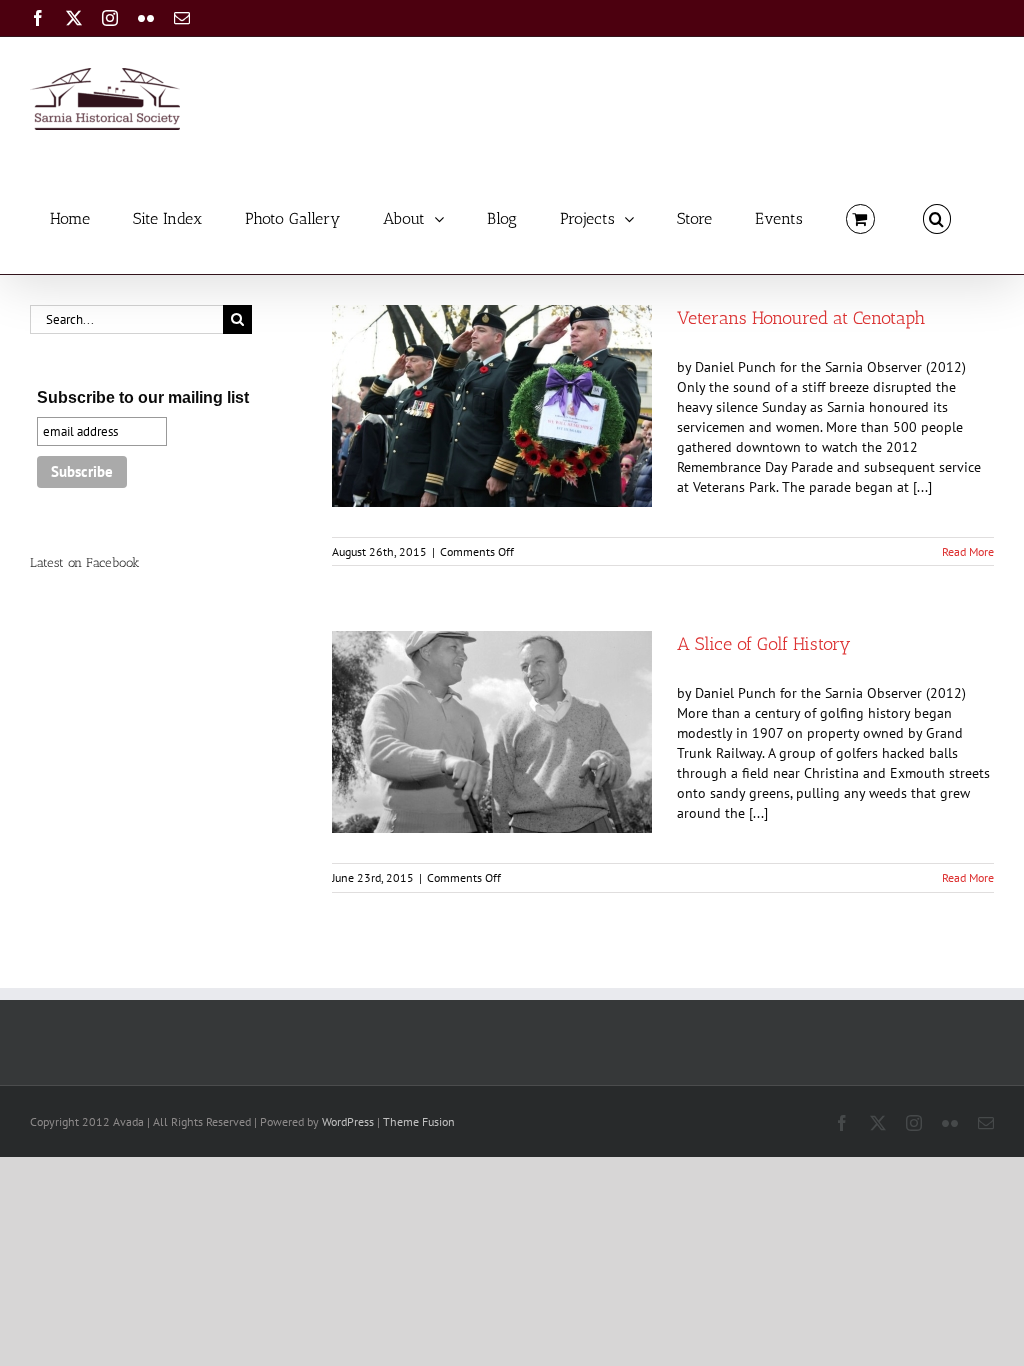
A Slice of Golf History (764, 644)
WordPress (348, 1121)
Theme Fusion (419, 1121)
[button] (937, 217)
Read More (968, 551)
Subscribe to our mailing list (143, 397)
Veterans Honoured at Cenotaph (801, 318)
